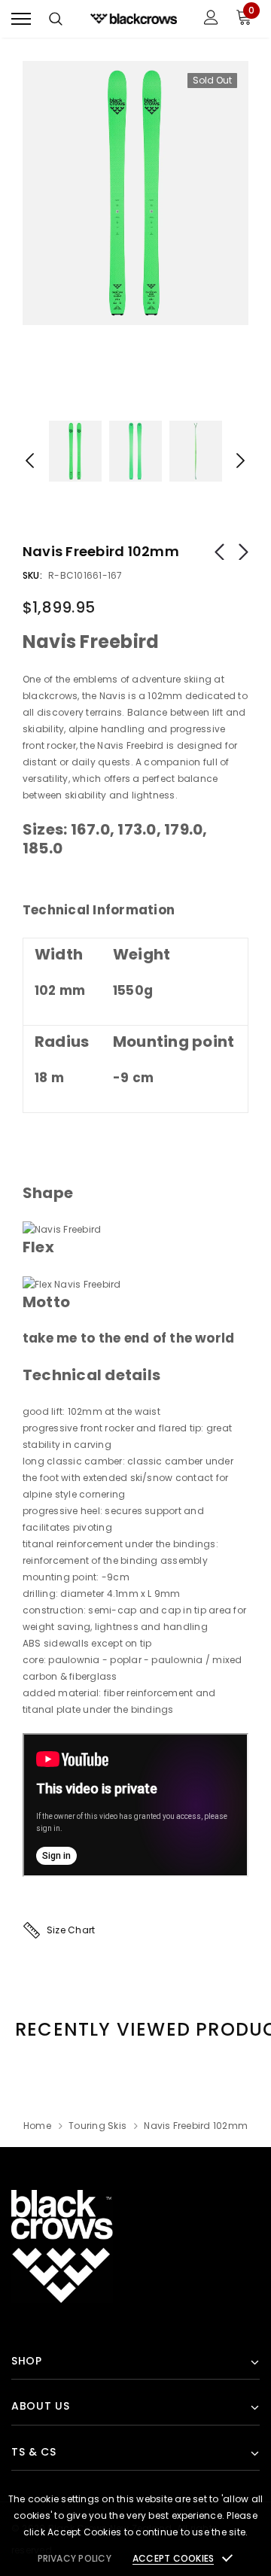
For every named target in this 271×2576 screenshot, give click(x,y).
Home (37, 2126)
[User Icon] (211, 19)
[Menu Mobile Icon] (21, 19)
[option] (135, 193)
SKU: (32, 575)
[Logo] (134, 18)
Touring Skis (97, 2126)
